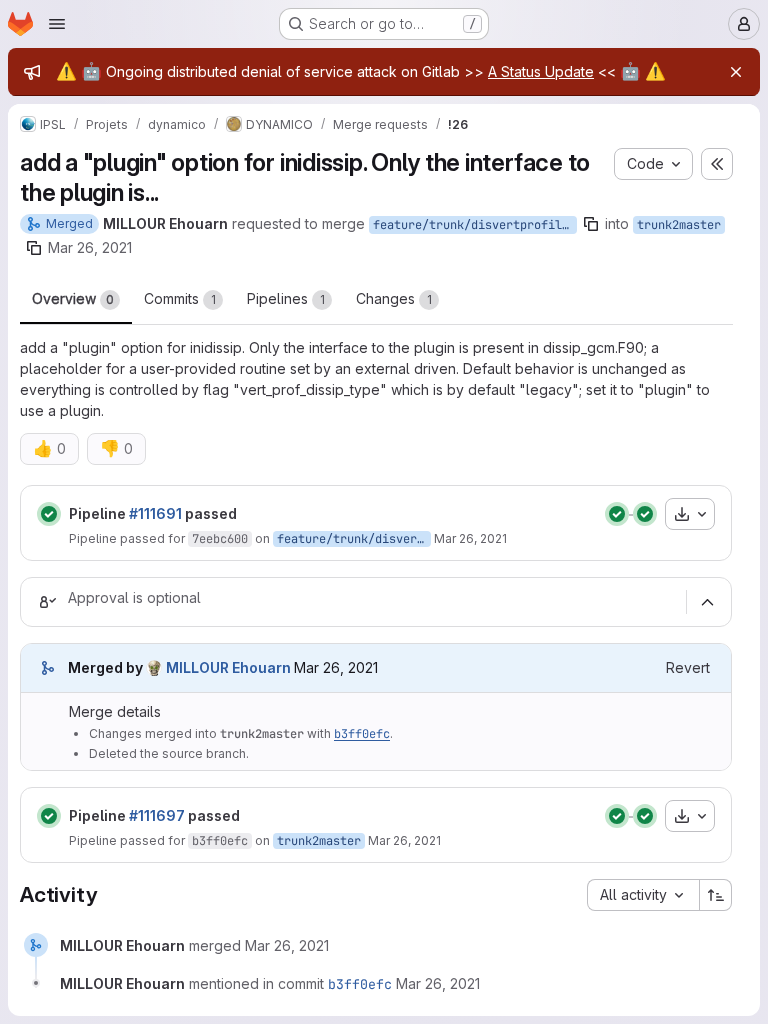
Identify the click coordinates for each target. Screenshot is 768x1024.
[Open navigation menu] (57, 24)
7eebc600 (220, 539)
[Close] (736, 72)
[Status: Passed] (49, 514)
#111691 (155, 513)
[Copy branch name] (591, 224)
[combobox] (643, 895)
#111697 (157, 815)
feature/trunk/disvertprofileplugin (475, 225)
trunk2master (679, 225)
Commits (180, 298)
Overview (73, 298)
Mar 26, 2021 (90, 247)
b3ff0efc (362, 734)
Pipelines (286, 298)
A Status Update (541, 71)
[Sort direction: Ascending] (716, 895)
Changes (394, 298)
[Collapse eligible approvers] (707, 602)
